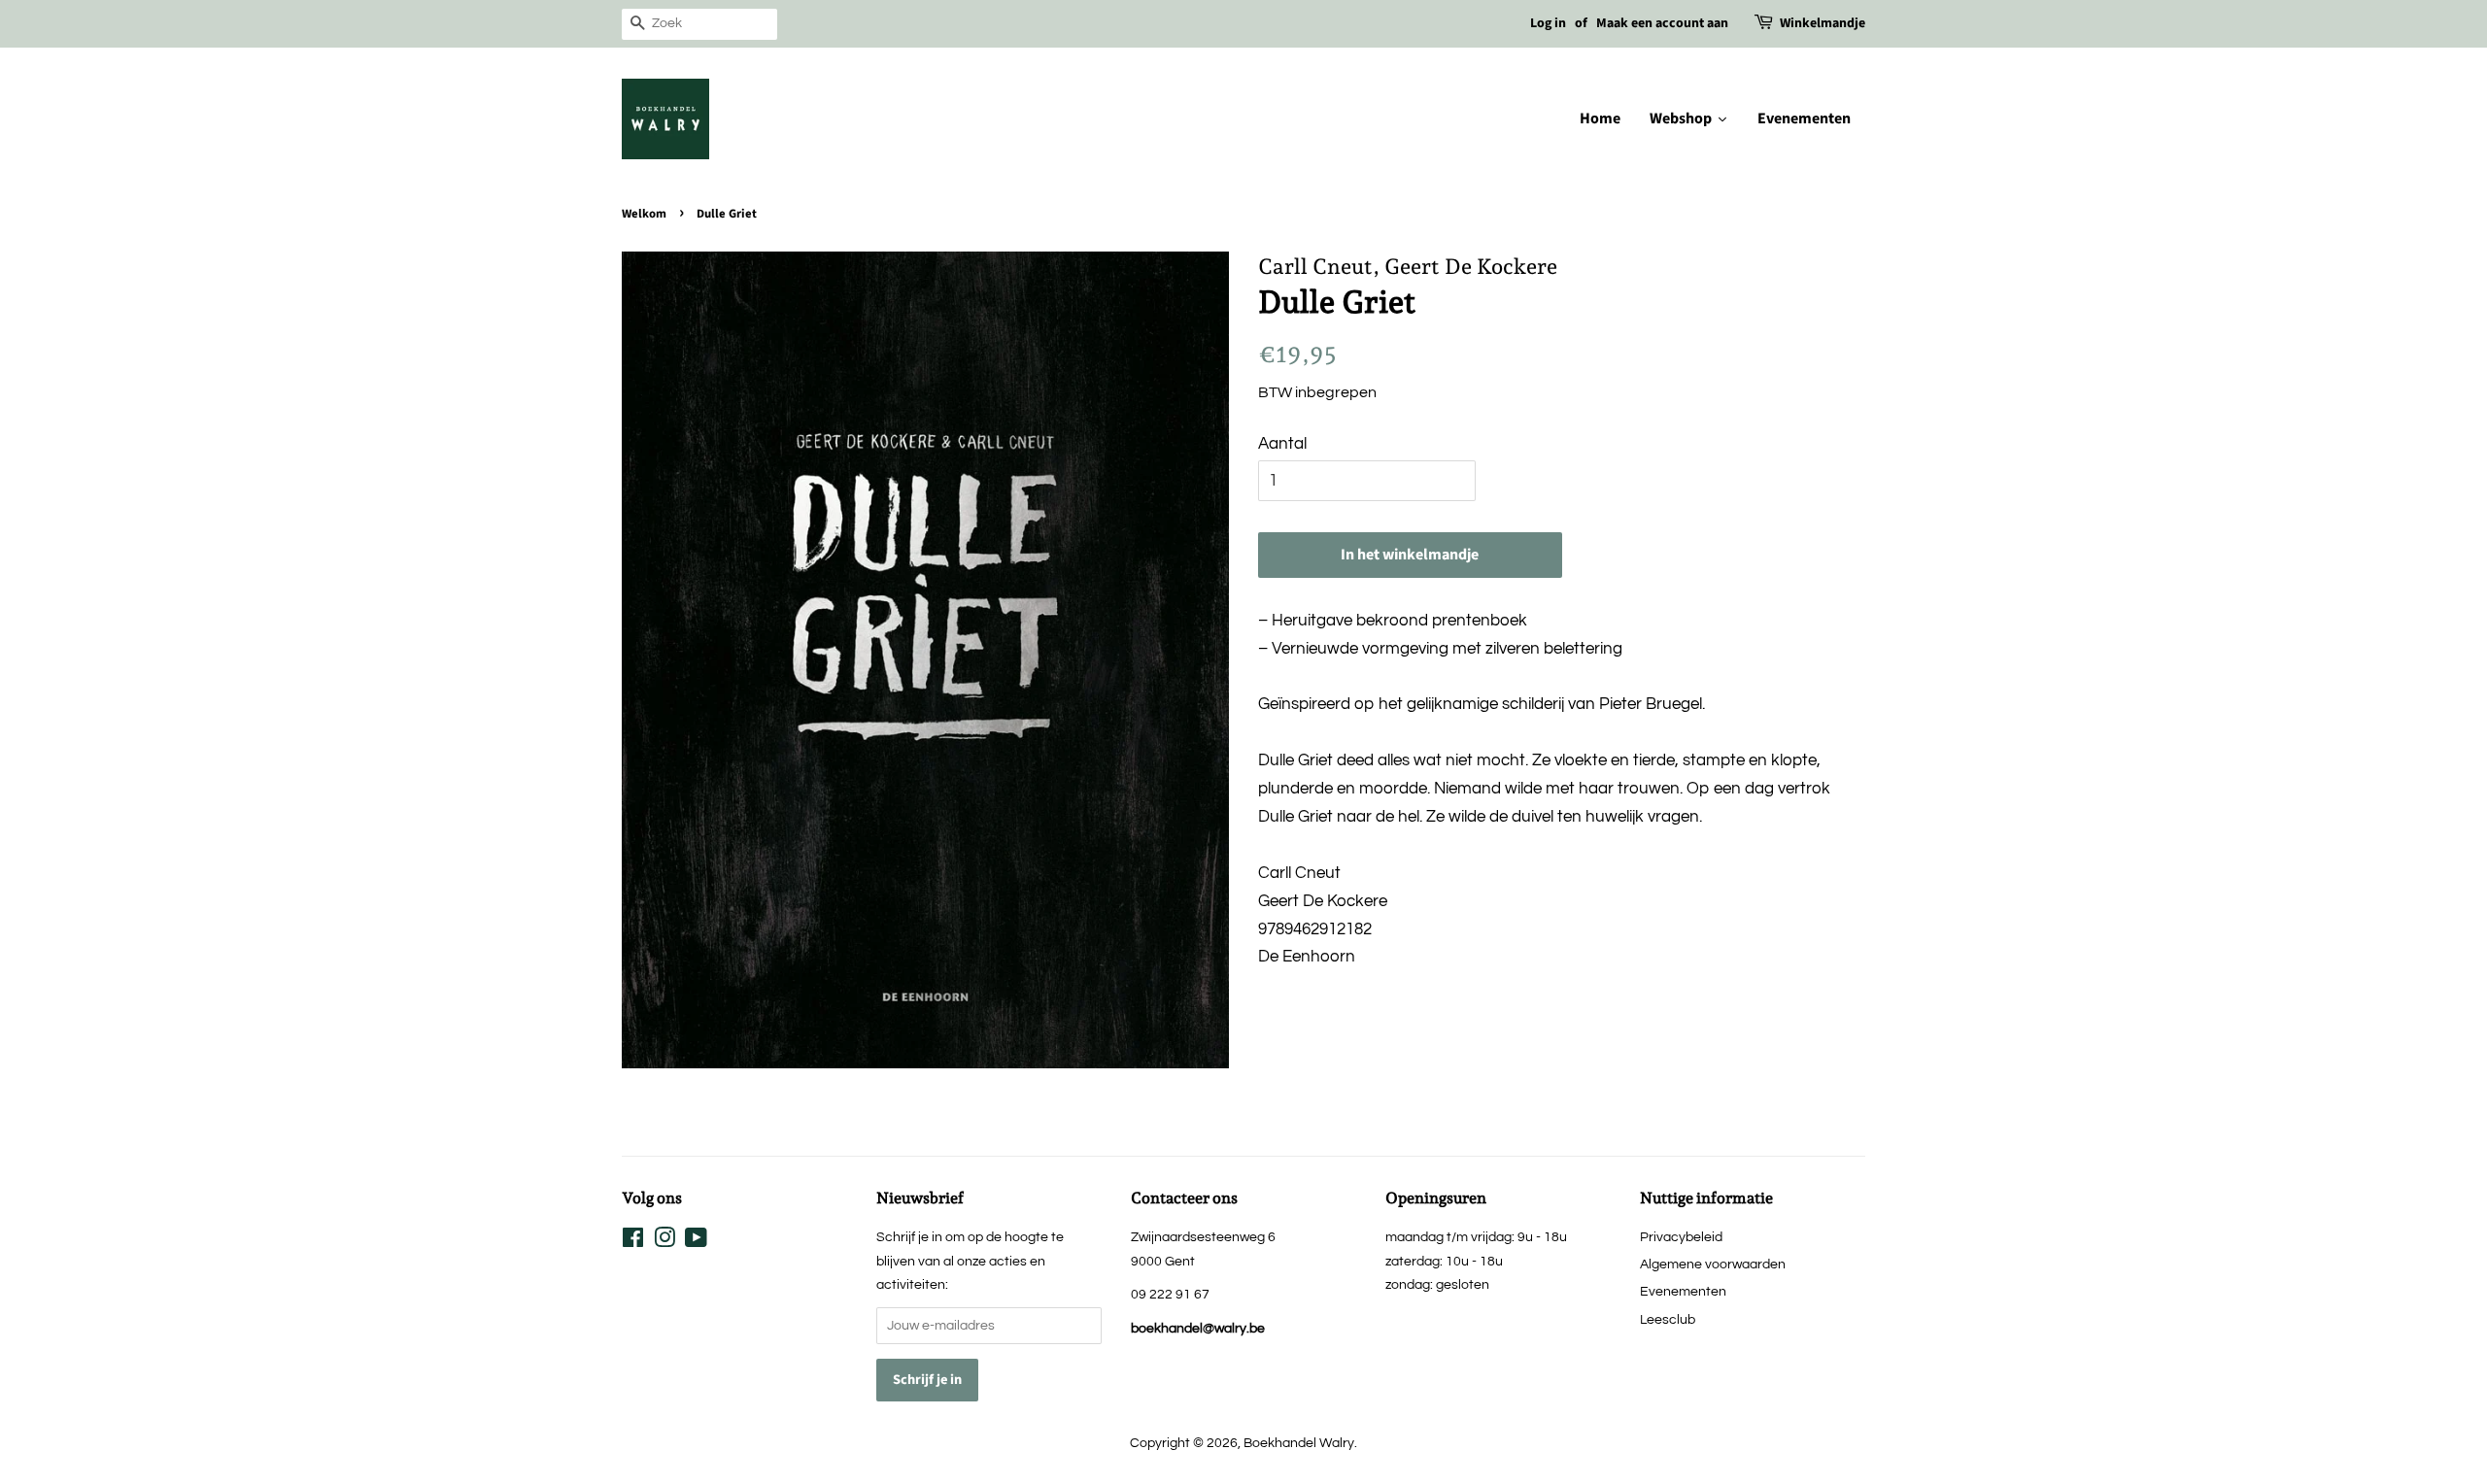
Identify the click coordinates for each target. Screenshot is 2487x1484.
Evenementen (1683, 1291)
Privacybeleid (1681, 1237)
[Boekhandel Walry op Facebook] (633, 1242)
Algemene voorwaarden (1713, 1264)
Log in (1548, 23)
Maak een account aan (1662, 23)
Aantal (1282, 444)
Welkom (644, 214)
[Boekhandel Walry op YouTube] (696, 1242)
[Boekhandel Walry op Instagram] (664, 1242)
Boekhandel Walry (1299, 1443)
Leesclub (1668, 1319)
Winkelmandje (1823, 23)
